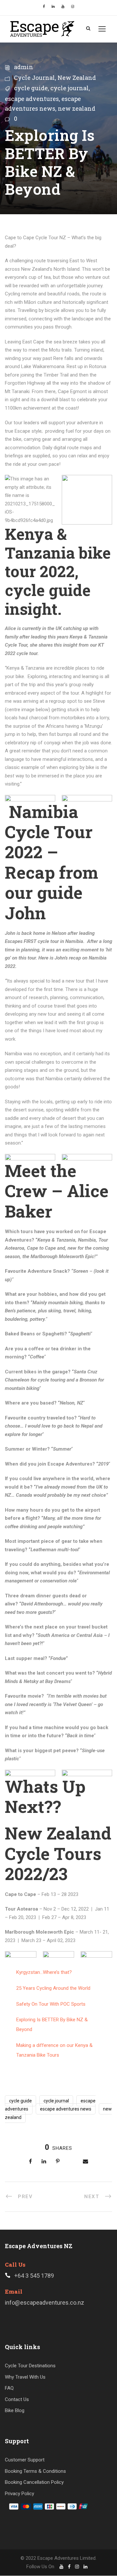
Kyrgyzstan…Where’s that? (44, 1972)
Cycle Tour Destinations (30, 2366)
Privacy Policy (19, 2494)
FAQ (9, 2388)
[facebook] (44, 7)
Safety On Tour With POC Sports (51, 2004)
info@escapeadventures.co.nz (45, 2303)
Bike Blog (15, 2411)
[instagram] (73, 7)
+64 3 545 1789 (34, 2276)
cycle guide (31, 88)
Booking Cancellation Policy (34, 2483)
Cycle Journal (34, 78)
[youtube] (63, 7)
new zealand (77, 108)
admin (24, 67)
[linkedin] (53, 7)
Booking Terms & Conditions (35, 2471)
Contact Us (17, 2399)
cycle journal (70, 88)
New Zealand (77, 78)
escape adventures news (66, 2109)
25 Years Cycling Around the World (53, 1988)
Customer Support (25, 2460)
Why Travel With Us (25, 2377)
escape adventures (32, 99)
